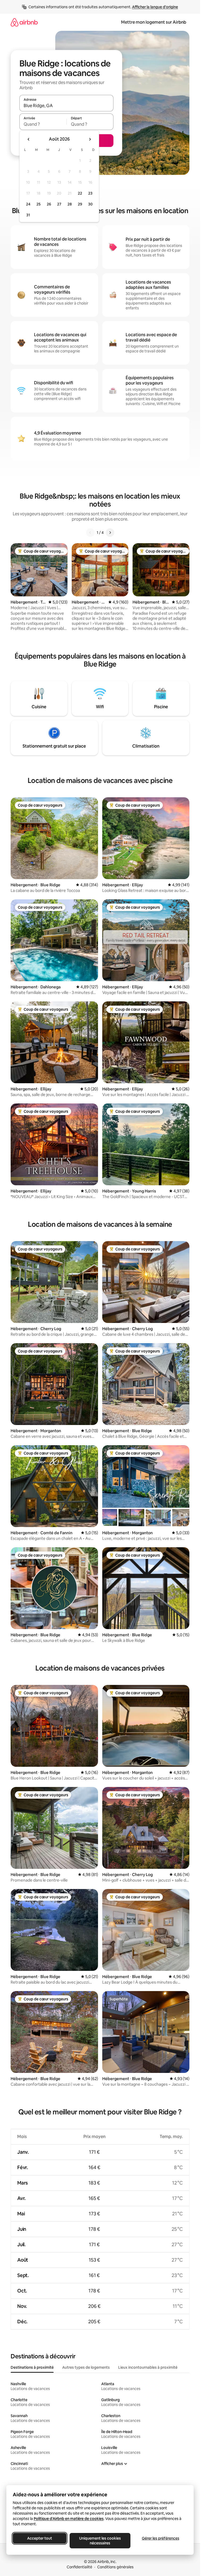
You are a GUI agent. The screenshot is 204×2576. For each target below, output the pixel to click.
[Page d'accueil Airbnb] (24, 22)
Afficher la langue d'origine (155, 7)
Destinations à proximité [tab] (32, 2367)
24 (28, 204)
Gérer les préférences (161, 2538)
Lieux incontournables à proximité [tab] (148, 2367)
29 (80, 204)
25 (39, 204)
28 (70, 204)
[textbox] (43, 124)
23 (90, 193)
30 (90, 204)
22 (80, 193)
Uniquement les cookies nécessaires (100, 2541)
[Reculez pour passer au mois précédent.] (29, 139)
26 (49, 204)
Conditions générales (115, 2567)
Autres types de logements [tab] (86, 2367)
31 (28, 215)
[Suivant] (110, 533)
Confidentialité (79, 2567)
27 (59, 204)
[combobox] (66, 106)
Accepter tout (40, 2538)
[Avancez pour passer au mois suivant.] (90, 139)
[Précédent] (90, 533)
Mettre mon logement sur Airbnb (154, 22)
